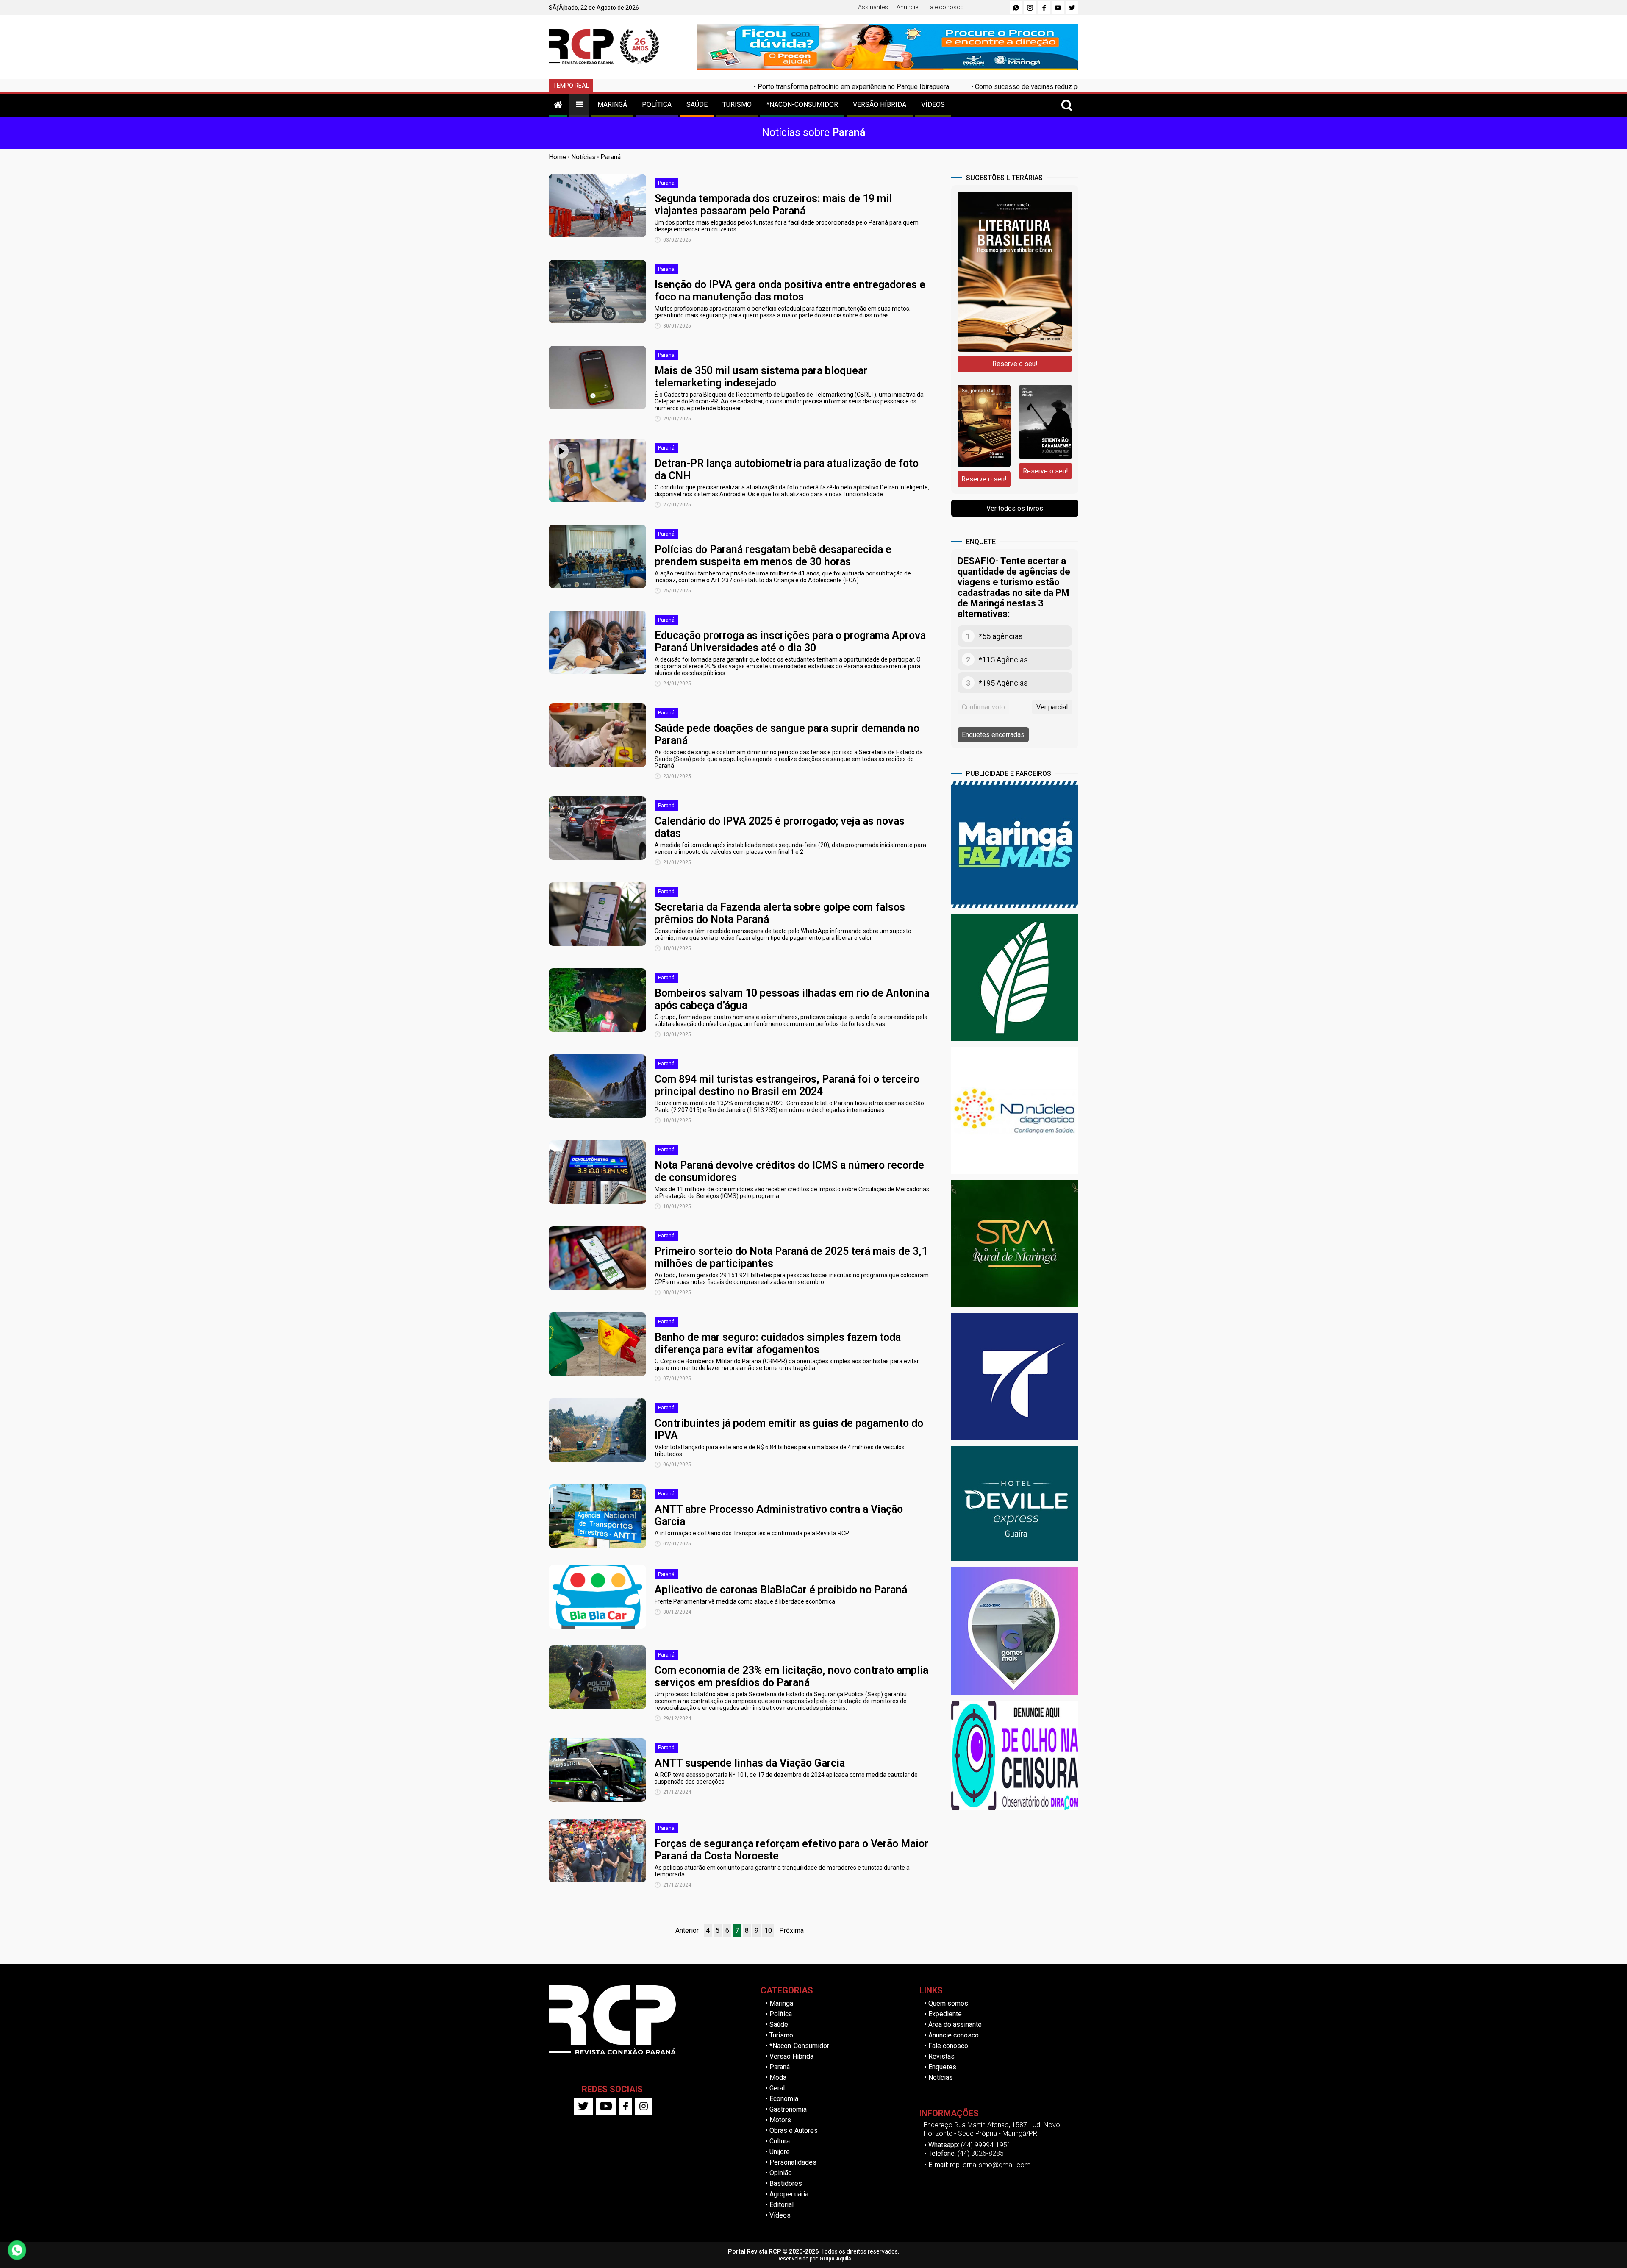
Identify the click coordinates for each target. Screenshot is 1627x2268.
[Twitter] (1072, 8)
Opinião (781, 2173)
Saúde (779, 2025)
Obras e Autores (794, 2130)
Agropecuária (789, 2194)
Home (558, 157)
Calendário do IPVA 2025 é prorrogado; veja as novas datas (780, 827)
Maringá (781, 2003)
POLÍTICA (657, 104)
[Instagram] (1030, 8)
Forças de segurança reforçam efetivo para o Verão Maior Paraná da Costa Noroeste (791, 1850)
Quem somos (948, 2003)
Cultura (780, 2141)
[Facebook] (1044, 8)
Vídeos (780, 2215)
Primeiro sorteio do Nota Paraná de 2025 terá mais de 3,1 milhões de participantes (791, 1257)
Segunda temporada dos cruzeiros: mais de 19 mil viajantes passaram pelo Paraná (773, 205)
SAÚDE (697, 104)
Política (781, 2014)
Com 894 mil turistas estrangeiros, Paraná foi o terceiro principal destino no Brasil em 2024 (787, 1085)
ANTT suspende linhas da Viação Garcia (750, 1763)
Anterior (687, 1930)
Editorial (782, 2205)
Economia (784, 2099)
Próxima (791, 1930)
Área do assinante (955, 2025)
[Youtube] (1058, 8)
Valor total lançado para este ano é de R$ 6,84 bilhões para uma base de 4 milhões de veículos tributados (780, 1451)
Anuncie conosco (954, 2035)
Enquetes (942, 2067)
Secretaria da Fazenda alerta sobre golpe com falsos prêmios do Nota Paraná (780, 913)
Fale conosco (945, 7)
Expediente (945, 2014)
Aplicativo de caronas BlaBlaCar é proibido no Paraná (781, 1590)
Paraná (611, 157)
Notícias (583, 157)
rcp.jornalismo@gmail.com (990, 2165)
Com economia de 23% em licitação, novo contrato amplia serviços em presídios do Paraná (791, 1676)
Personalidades (793, 2162)
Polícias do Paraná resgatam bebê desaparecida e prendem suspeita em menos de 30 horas (773, 556)
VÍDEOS (933, 104)
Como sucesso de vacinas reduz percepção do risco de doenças (926, 87)
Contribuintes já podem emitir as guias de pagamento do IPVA (789, 1429)
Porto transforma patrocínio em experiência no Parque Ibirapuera (708, 87)
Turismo (781, 2035)
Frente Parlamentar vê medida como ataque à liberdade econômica (745, 1601)
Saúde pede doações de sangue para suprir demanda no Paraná (787, 734)
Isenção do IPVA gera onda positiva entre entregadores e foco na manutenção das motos (790, 291)
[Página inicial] (558, 104)
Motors (780, 2120)
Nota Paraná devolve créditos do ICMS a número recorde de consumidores (789, 1171)
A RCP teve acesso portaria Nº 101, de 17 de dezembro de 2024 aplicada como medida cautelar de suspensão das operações (786, 1778)
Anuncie (907, 7)
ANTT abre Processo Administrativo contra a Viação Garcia (779, 1515)
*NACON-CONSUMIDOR (802, 104)
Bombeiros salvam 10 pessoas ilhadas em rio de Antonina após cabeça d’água (792, 999)
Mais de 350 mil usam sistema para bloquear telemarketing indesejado (761, 377)
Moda (778, 2078)
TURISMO (737, 104)
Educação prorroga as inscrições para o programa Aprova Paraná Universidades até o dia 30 (790, 642)
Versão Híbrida (791, 2056)
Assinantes (873, 7)
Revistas (941, 2056)
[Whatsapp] (1016, 8)
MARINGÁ (612, 104)
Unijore (780, 2152)
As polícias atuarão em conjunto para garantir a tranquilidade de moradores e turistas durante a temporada (782, 1871)
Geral (777, 2088)
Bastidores (786, 2183)
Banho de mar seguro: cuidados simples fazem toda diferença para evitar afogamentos (778, 1343)
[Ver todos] (579, 104)
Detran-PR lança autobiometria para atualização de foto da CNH (787, 470)
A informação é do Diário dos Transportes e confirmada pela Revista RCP (752, 1533)
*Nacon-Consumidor (799, 2046)
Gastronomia (788, 2109)
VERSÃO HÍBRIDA (880, 104)
